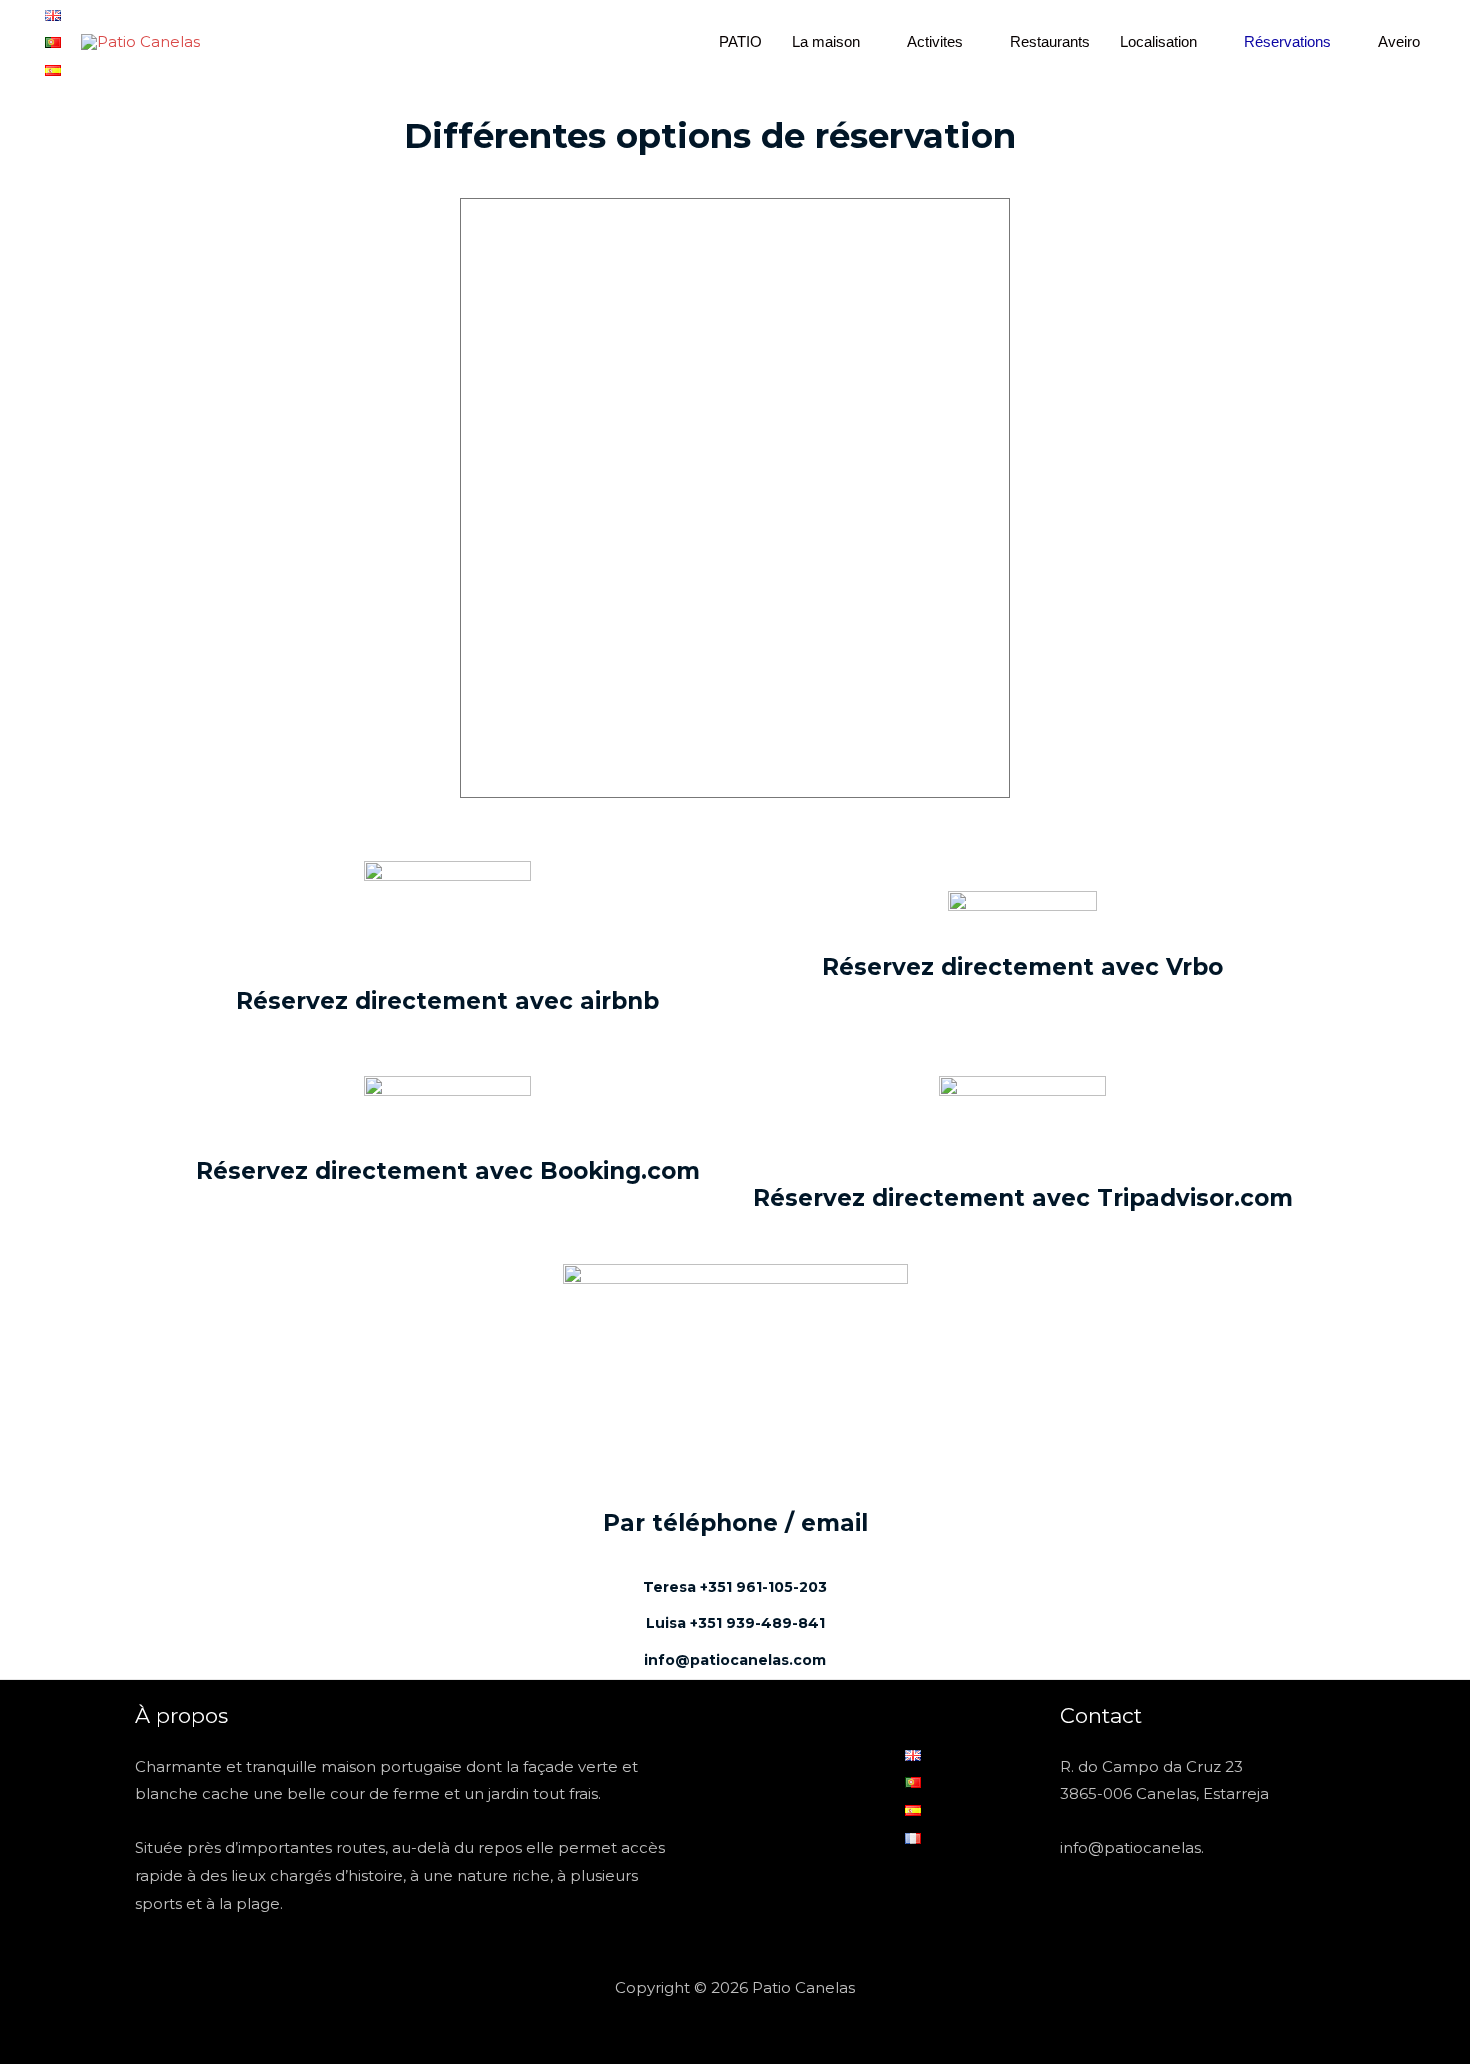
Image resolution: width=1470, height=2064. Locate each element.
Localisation (1158, 41)
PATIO (740, 41)
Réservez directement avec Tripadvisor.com (1023, 1198)
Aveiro (1399, 41)
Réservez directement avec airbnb (447, 1001)
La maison (826, 41)
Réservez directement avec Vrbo (1022, 967)
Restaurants (1050, 41)
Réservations (1287, 41)
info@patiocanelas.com (735, 1660)
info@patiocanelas (1130, 1847)
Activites (935, 41)
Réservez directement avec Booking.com (448, 1171)
